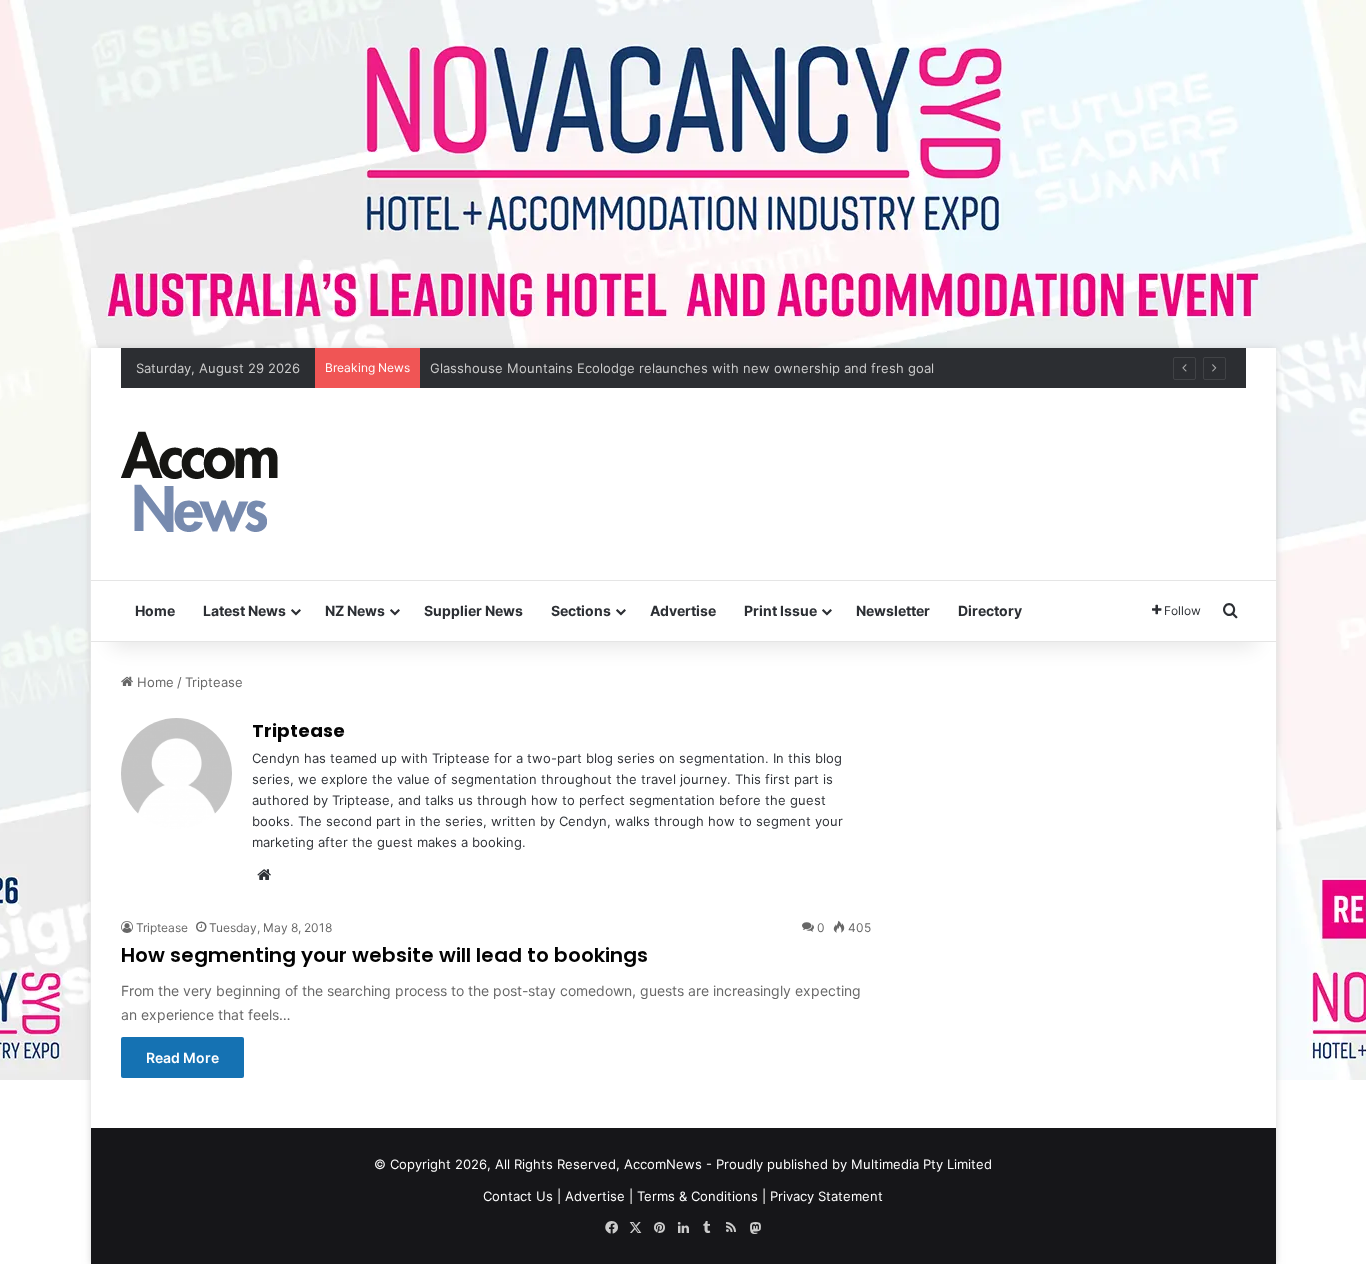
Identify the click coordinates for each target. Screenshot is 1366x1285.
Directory (990, 610)
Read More (182, 1057)
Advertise (683, 610)
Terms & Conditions (697, 1196)
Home (155, 610)
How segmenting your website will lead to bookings (384, 955)
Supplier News (473, 610)
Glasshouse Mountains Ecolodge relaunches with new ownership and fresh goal (682, 368)
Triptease (298, 730)
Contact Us (518, 1196)
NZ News (355, 610)
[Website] (264, 875)
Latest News (244, 610)
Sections (581, 610)
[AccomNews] (201, 484)
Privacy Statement (826, 1196)
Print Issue (780, 610)
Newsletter (893, 610)
